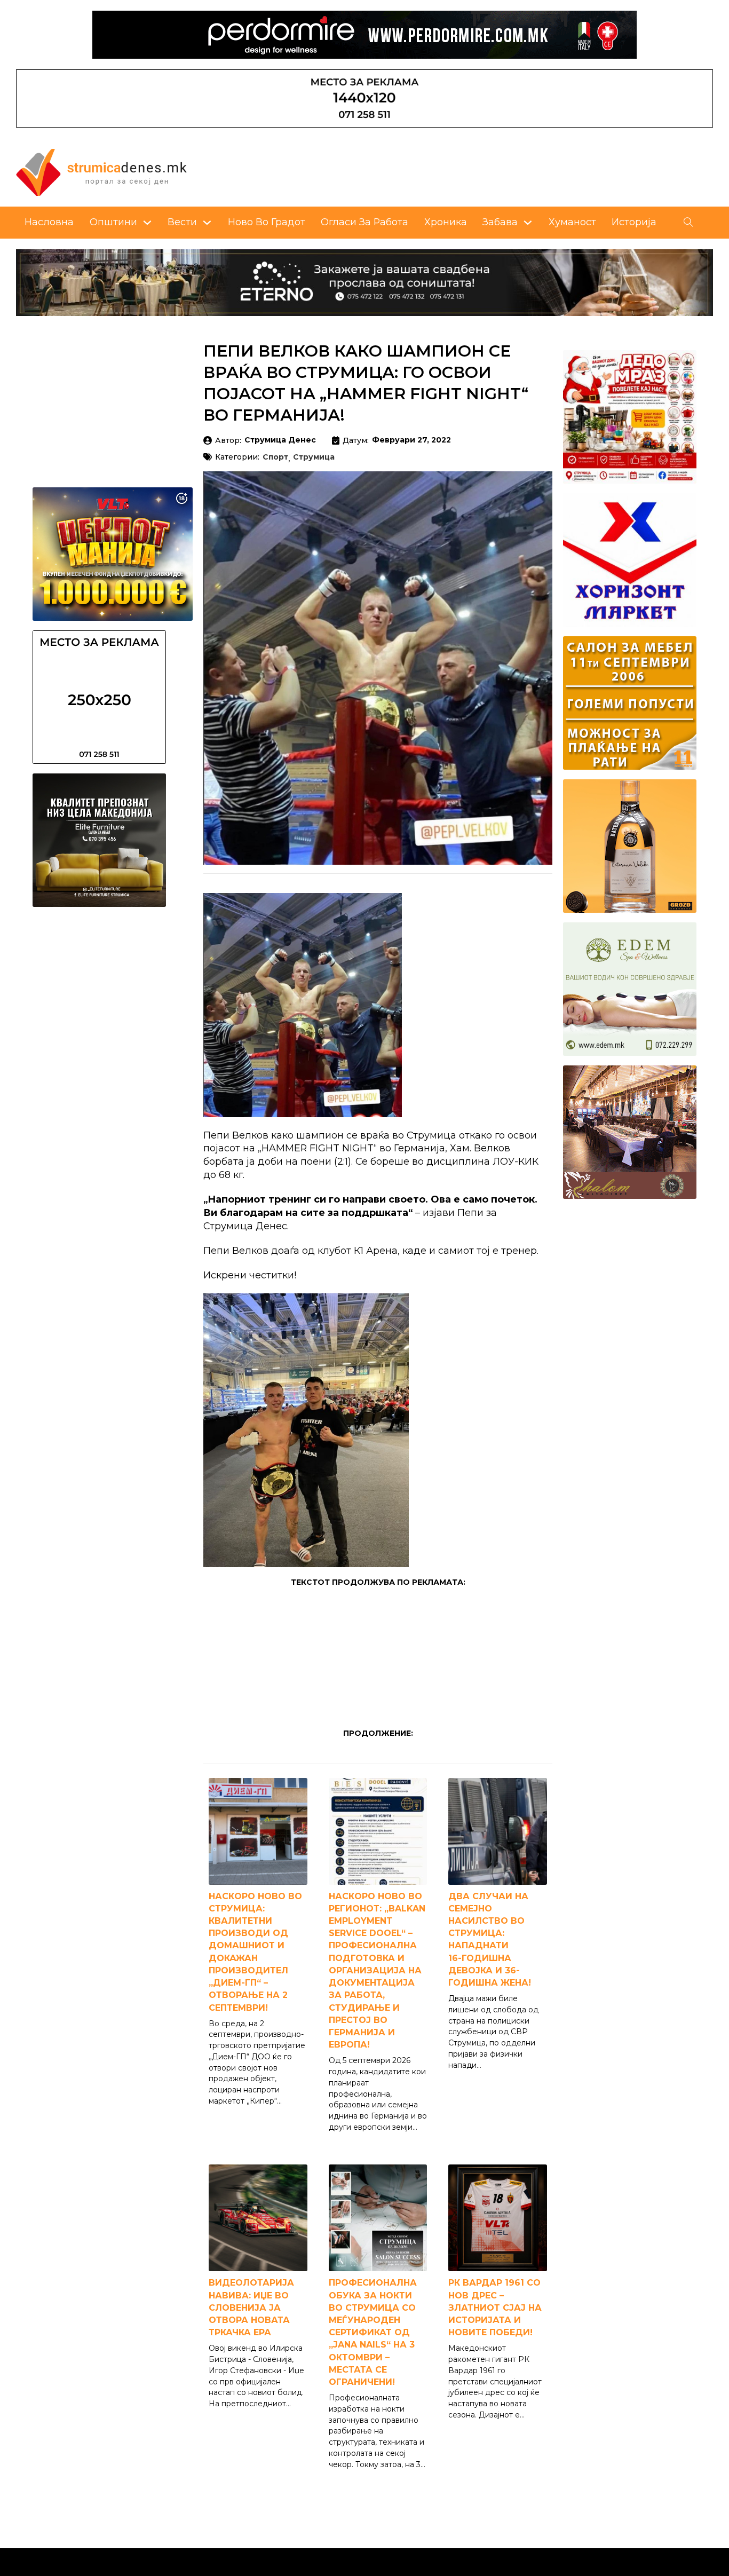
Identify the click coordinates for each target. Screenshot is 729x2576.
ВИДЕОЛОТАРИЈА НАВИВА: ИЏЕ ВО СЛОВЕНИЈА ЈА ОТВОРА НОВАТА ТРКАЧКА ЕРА (251, 2308)
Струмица (314, 457)
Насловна (49, 222)
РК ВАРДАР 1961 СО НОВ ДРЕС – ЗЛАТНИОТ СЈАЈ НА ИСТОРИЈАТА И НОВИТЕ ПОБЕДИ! (495, 2308)
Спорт (275, 457)
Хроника (446, 222)
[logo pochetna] (101, 171)
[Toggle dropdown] (147, 223)
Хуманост (572, 222)
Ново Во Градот (267, 222)
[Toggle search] (688, 223)
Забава (500, 222)
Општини (113, 222)
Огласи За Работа (364, 222)
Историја (634, 222)
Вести (182, 222)
